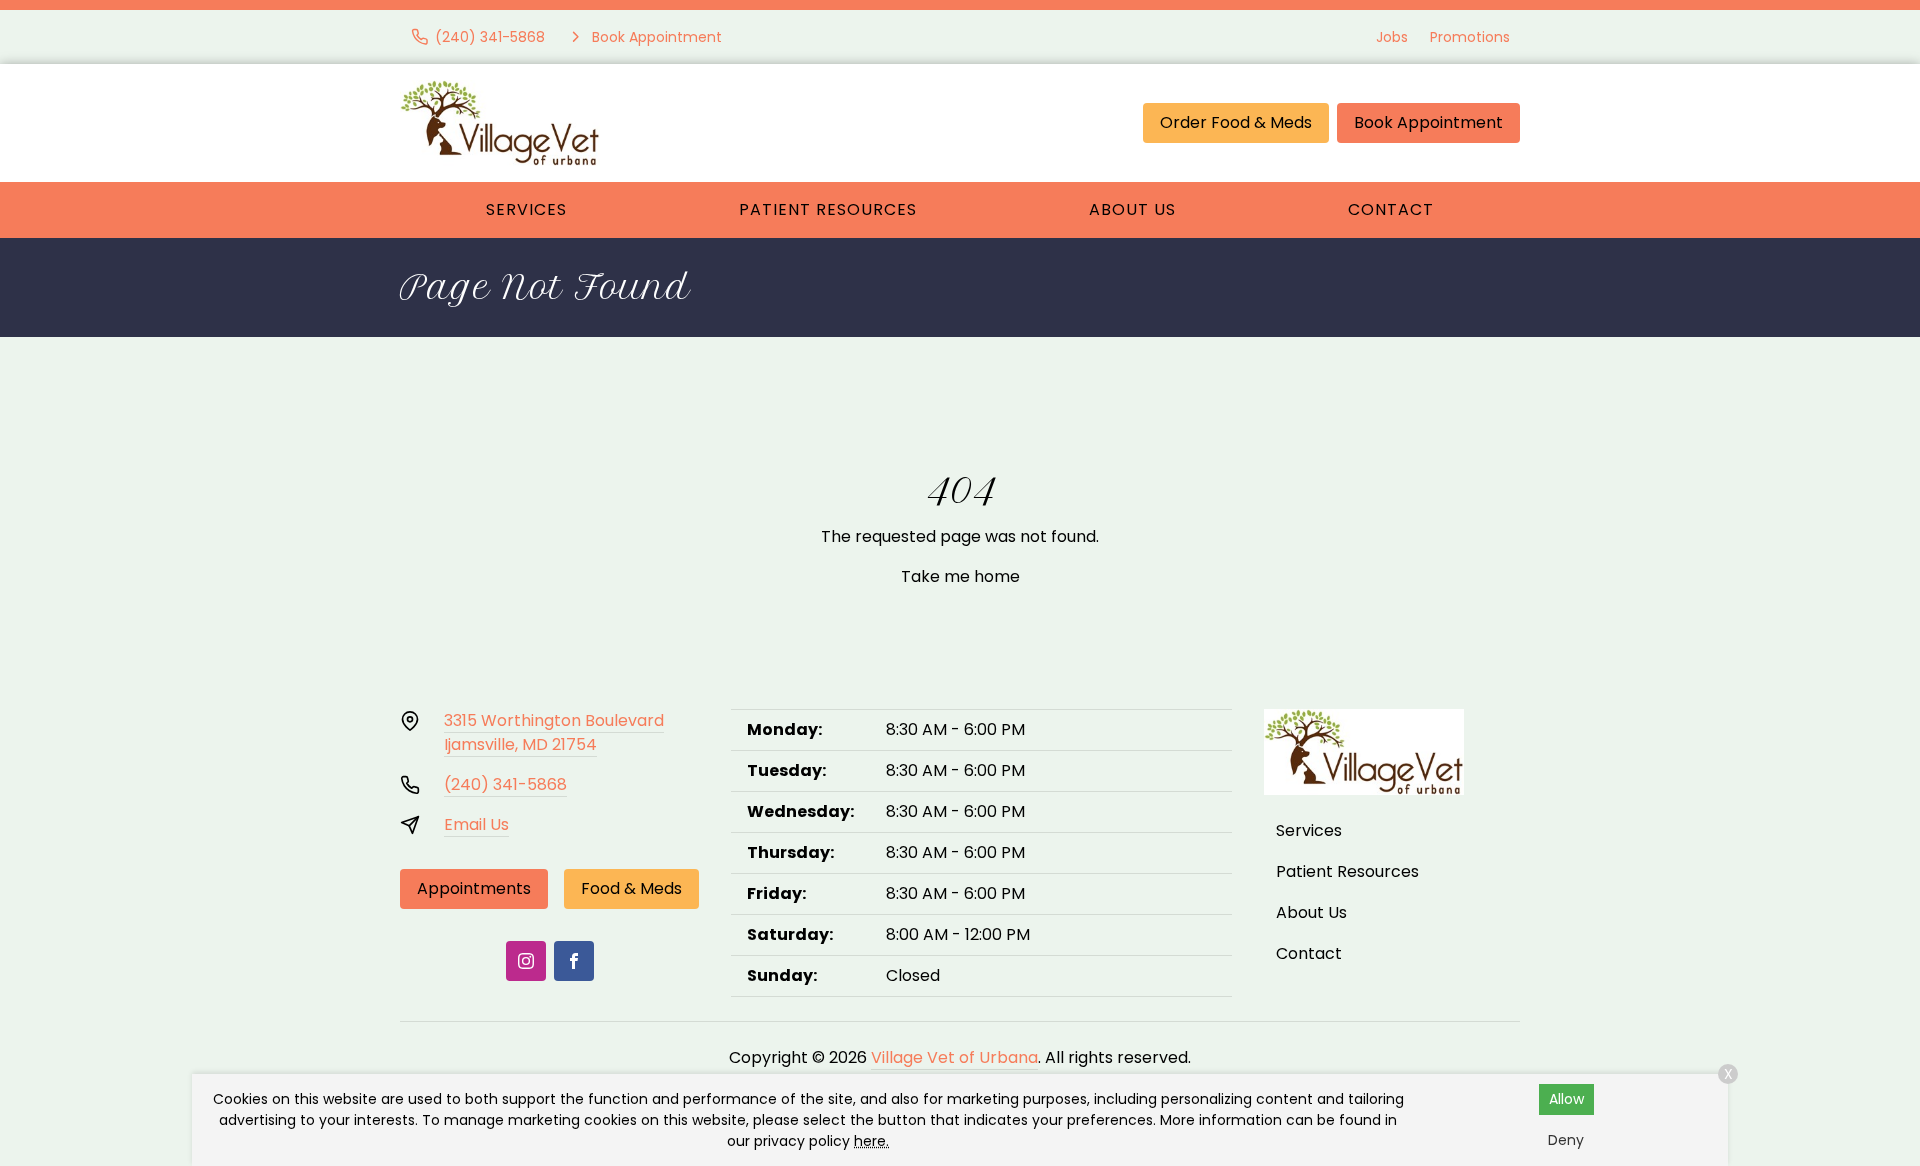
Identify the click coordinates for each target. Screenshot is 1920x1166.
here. (871, 1141)
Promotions (1470, 37)
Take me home (960, 576)
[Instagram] (526, 961)
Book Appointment (1428, 122)
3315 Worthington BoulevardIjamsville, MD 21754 (554, 732)
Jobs (1392, 37)
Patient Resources (828, 209)
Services (526, 209)
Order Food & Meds (1236, 122)
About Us (1132, 209)
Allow (1566, 1099)
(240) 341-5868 (505, 784)
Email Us (476, 824)
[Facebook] (574, 961)
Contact (1391, 209)
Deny (1566, 1140)
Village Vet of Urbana (954, 1057)
